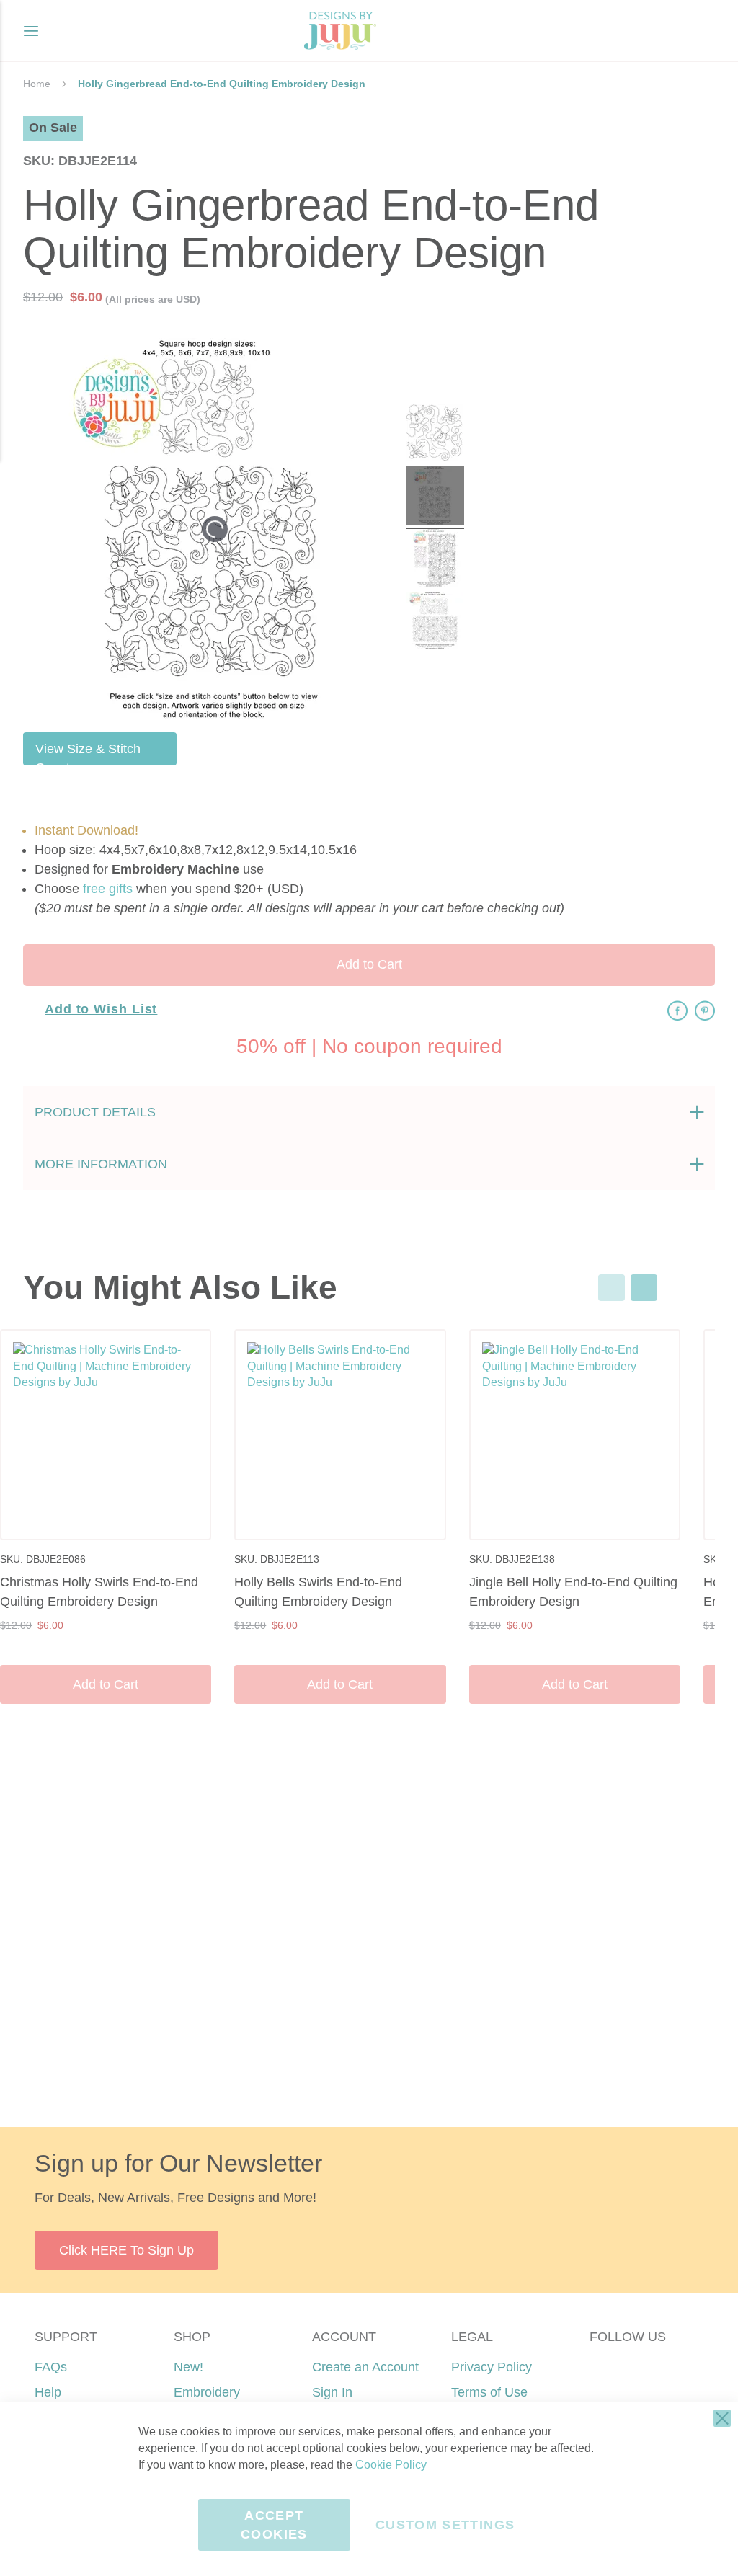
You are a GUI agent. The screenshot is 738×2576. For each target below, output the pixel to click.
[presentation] (644, 1288)
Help (48, 2392)
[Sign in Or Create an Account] (675, 31)
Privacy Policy (492, 2367)
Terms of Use (489, 2392)
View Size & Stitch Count (88, 754)
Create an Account (365, 2367)
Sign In (332, 2392)
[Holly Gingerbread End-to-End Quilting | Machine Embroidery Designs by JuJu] (435, 435)
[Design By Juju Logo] (340, 31)
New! (188, 2367)
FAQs (51, 2367)
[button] (704, 31)
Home (37, 84)
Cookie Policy (391, 2465)
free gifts (108, 889)
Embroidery (207, 2392)
